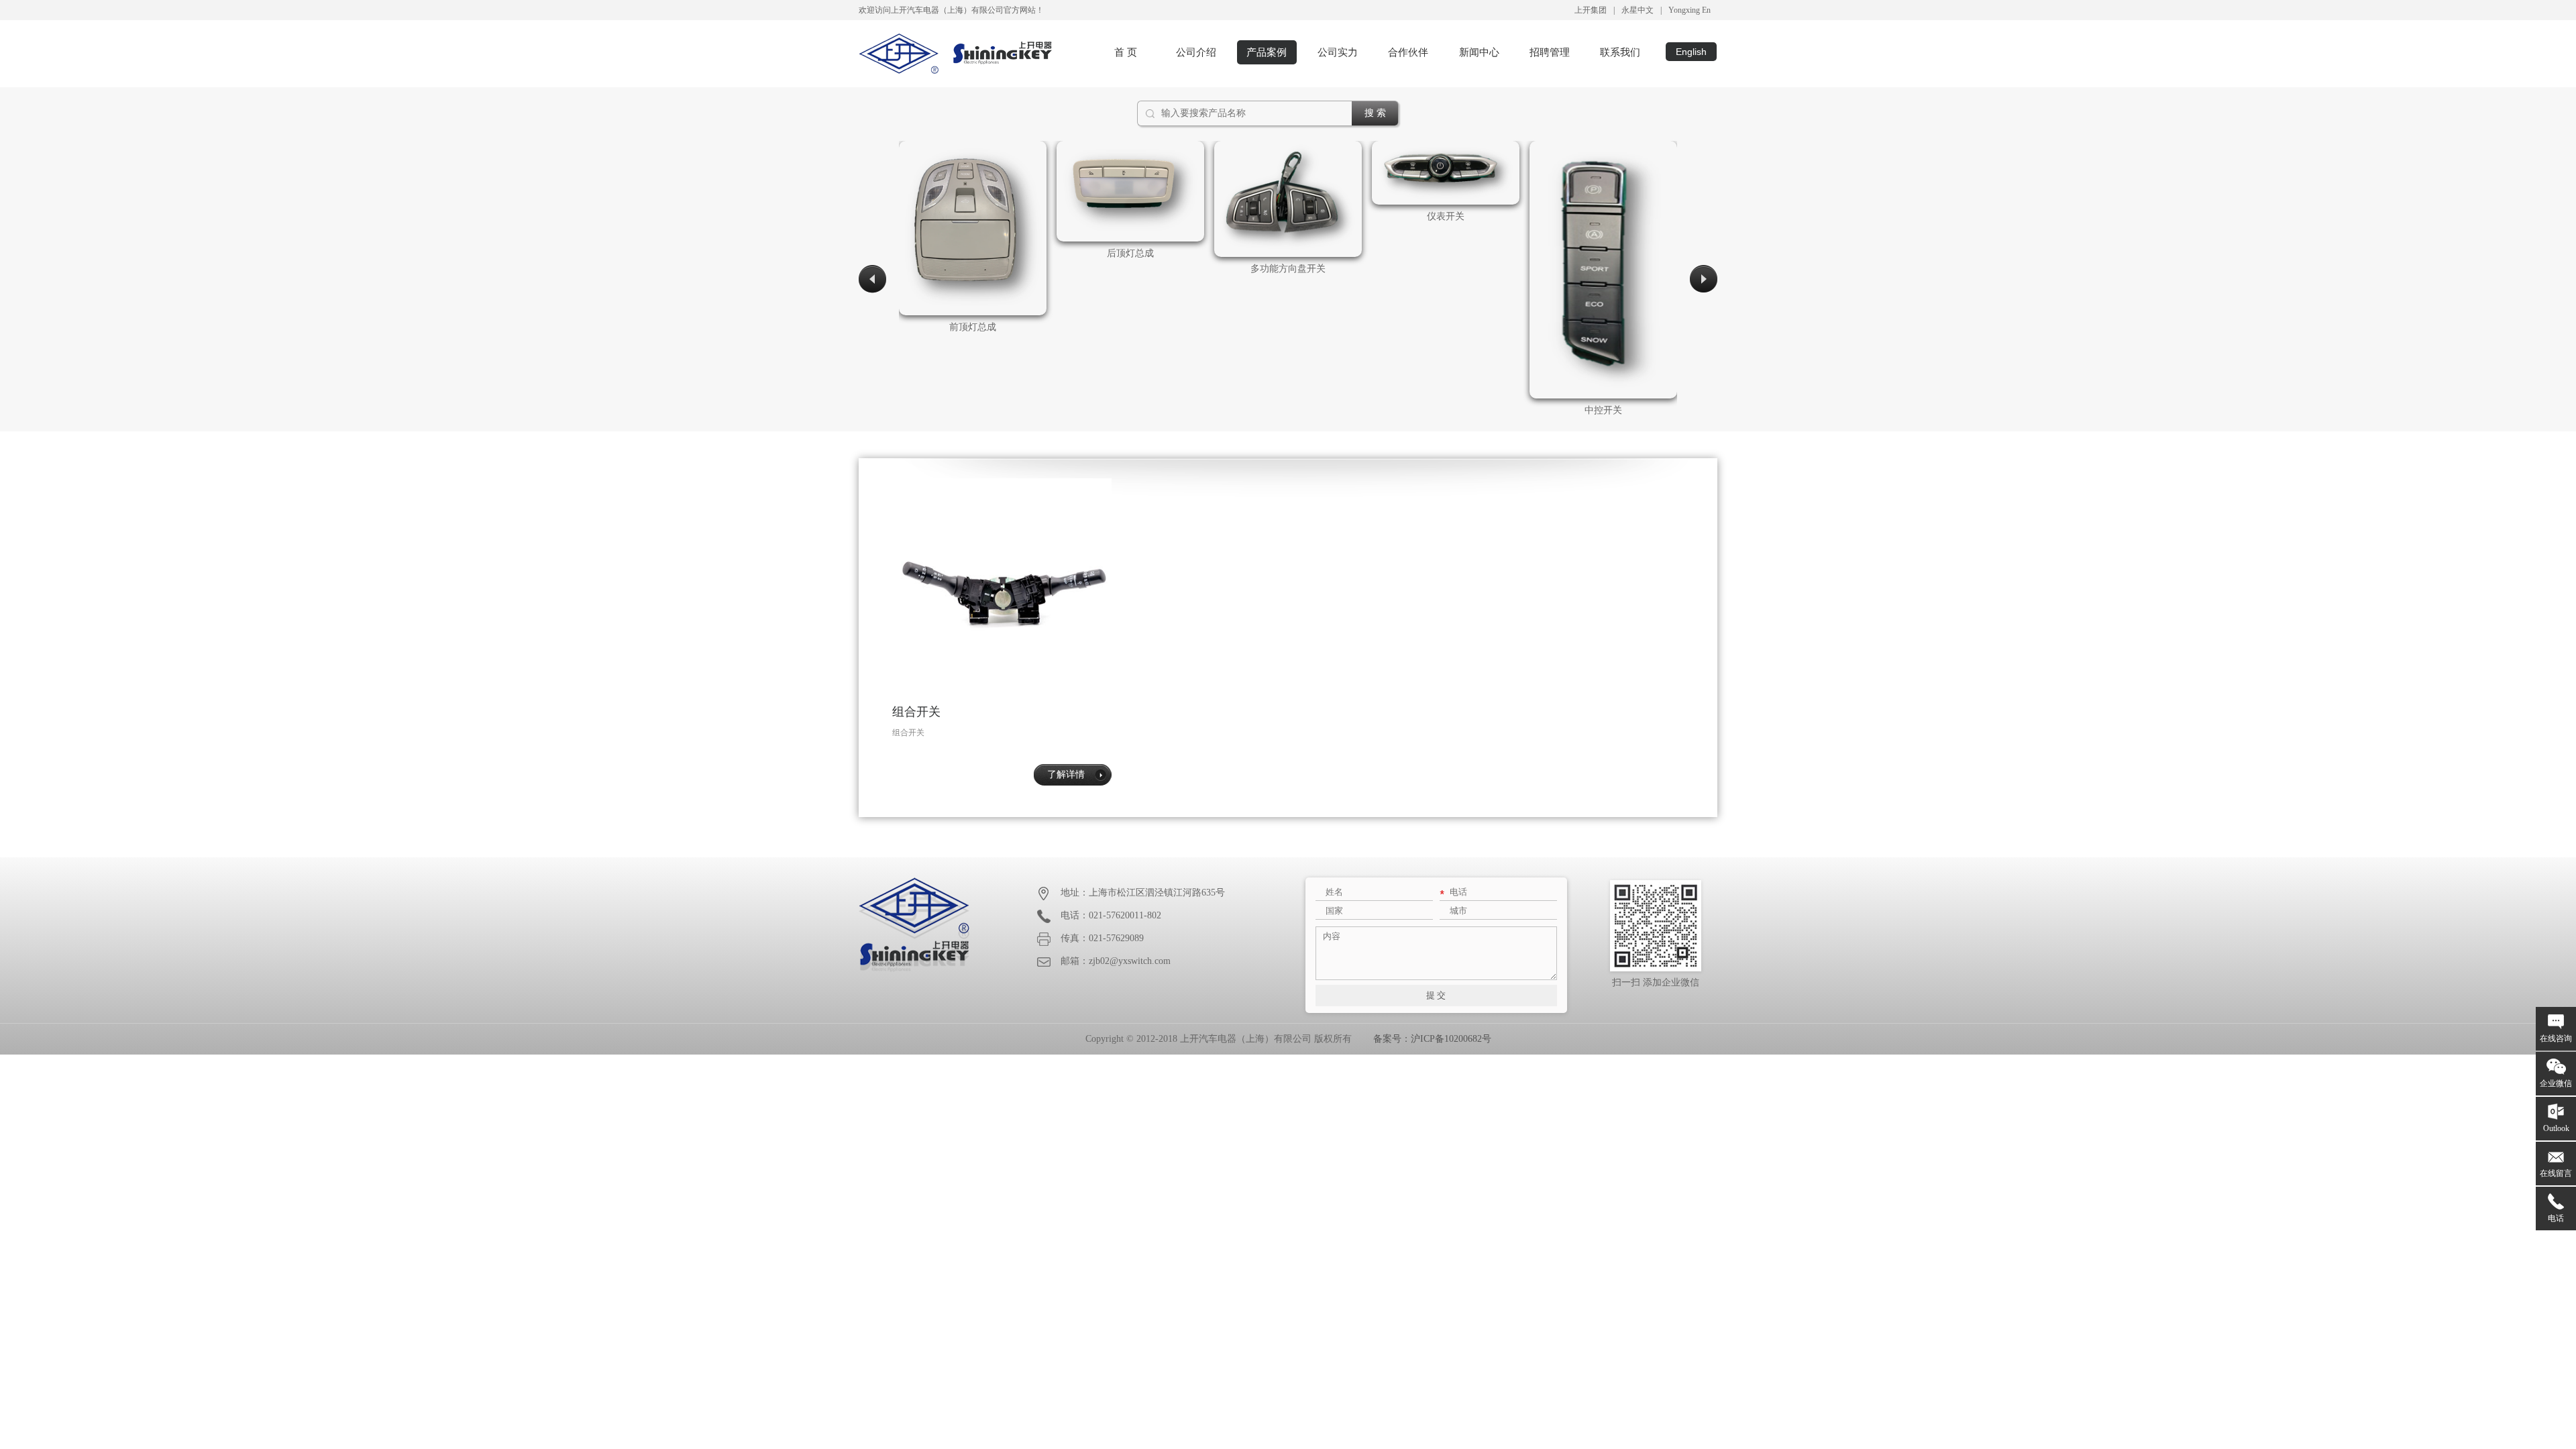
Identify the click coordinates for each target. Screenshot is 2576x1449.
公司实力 (1338, 52)
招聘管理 (1550, 52)
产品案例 (1267, 52)
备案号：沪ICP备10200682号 (1432, 1039)
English (1691, 52)
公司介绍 (1196, 52)
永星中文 (1638, 10)
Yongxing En (1689, 10)
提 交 (1436, 995)
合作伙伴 (1408, 52)
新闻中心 (1479, 52)
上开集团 (1591, 10)
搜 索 (1375, 113)
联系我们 (1620, 52)
